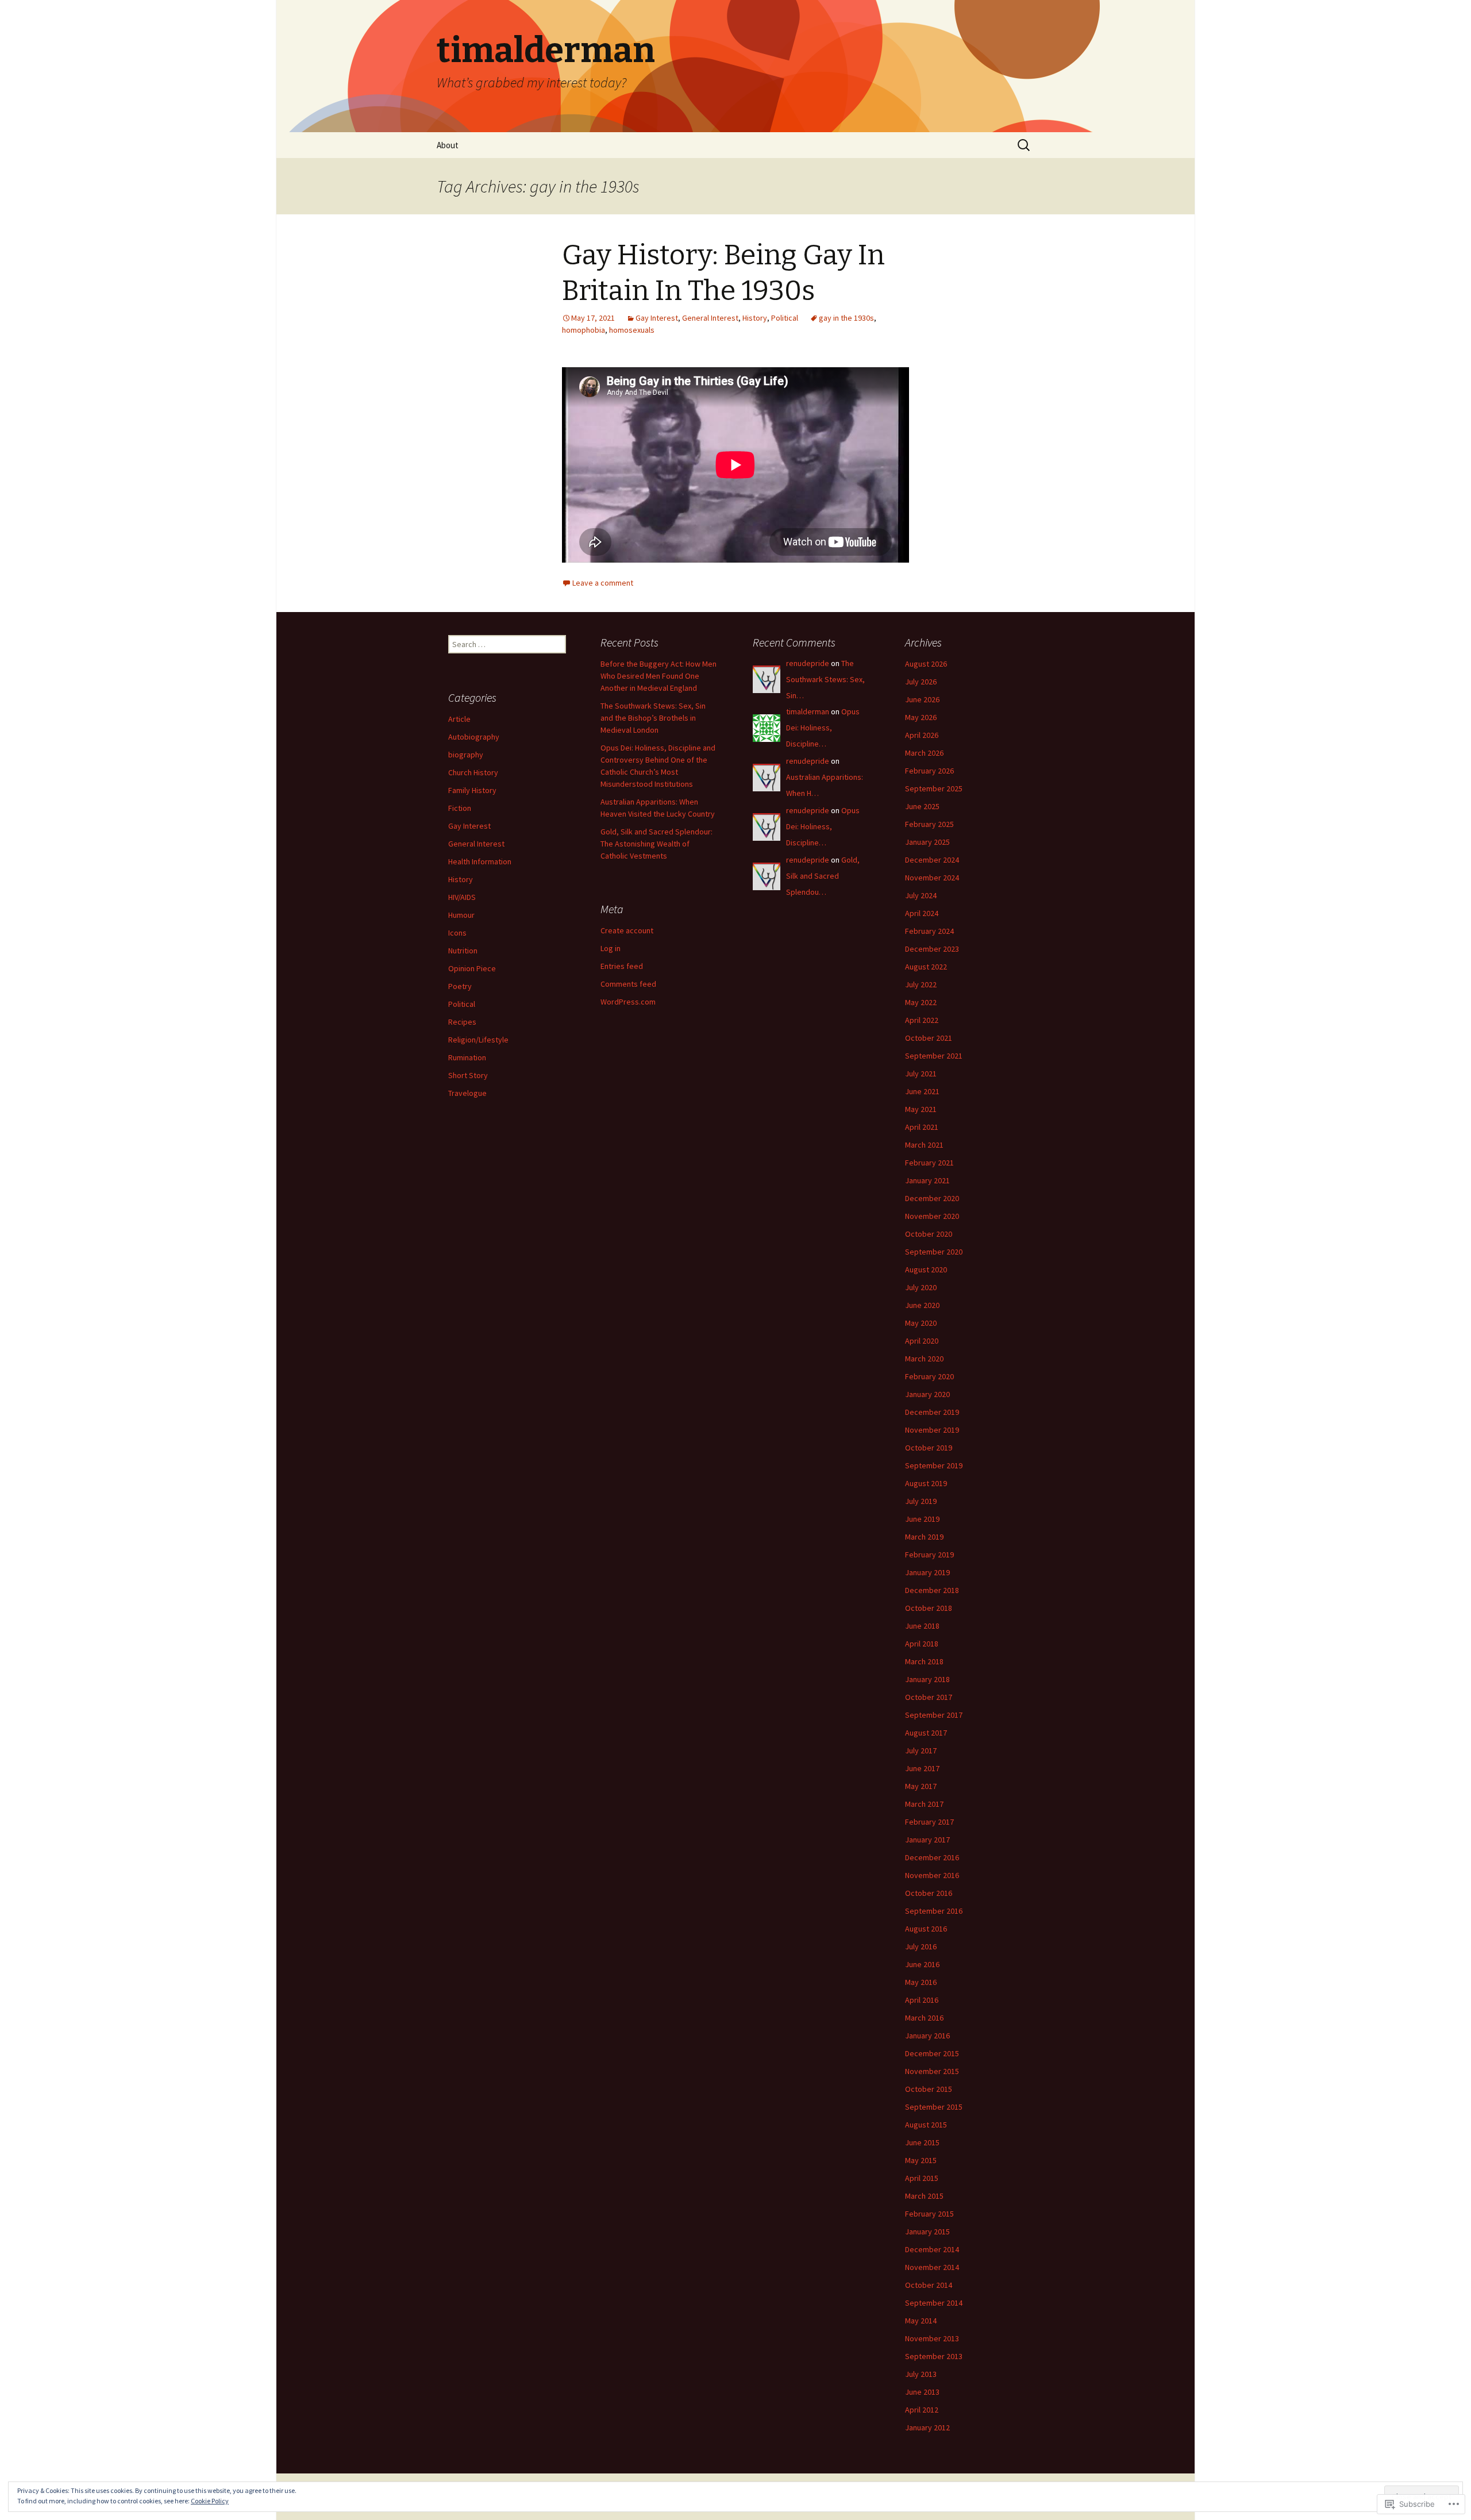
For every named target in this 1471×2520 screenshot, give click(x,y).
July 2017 (921, 1750)
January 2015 (927, 2232)
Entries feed (622, 966)
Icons (457, 933)
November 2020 (932, 1216)
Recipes (462, 1022)
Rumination (467, 1057)
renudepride (808, 663)
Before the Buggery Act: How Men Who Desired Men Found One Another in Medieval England (659, 676)
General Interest (710, 318)
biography (466, 755)
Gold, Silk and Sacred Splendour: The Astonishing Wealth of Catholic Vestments (656, 844)
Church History (473, 772)
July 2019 (921, 1501)
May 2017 (921, 1786)
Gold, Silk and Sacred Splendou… (823, 876)
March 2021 (924, 1145)
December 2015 (932, 2053)
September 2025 (934, 788)
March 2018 (924, 1661)
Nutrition (463, 951)
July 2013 (921, 2374)
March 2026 (924, 753)
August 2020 (926, 1269)
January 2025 (927, 842)
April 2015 (922, 2178)
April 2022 (922, 1020)
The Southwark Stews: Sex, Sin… (825, 679)
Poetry (460, 986)
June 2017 (922, 1768)
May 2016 (921, 1982)
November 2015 (932, 2071)
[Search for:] (1025, 145)
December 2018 (932, 1590)
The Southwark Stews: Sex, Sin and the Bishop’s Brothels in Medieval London (653, 718)
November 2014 (932, 2267)
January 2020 (927, 1394)
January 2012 (927, 2427)
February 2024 (929, 931)
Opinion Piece (472, 968)
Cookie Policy (210, 2501)
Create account (627, 930)
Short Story (468, 1075)
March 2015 (924, 2196)
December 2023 (932, 949)
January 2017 (927, 1840)
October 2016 (929, 1893)
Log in (611, 948)
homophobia (584, 330)
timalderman (808, 711)
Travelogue (467, 1093)
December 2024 (932, 860)
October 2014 (929, 2285)
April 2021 (922, 1127)
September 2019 (934, 1465)
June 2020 (922, 1305)
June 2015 (922, 2142)
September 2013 (934, 2356)
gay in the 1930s (846, 318)
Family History (472, 790)
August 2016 (926, 1929)
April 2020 (922, 1341)
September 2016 (934, 1911)
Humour (461, 915)
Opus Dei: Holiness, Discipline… (823, 728)
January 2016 (927, 2036)
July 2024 (921, 895)
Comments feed (628, 984)
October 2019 (929, 1448)
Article (459, 719)
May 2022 (921, 1002)
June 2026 (922, 699)
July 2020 (921, 1287)
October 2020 (929, 1234)
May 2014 (921, 2321)
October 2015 (929, 2089)
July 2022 (921, 984)
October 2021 (929, 1038)
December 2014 (932, 2249)
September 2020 (934, 1252)
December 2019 (932, 1412)
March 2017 (924, 1804)
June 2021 (922, 1091)
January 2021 (927, 1180)
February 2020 (929, 1376)
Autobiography (474, 737)
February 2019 (929, 1555)
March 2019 (924, 1537)
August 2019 (926, 1483)
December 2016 (932, 1857)
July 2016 (921, 1946)
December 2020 (932, 1198)
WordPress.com (628, 1002)
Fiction (460, 808)
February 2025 (929, 824)
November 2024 (932, 878)
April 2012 (922, 2410)
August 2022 (926, 967)
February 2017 (929, 1822)
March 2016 (924, 2018)
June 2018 (922, 1626)
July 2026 (921, 682)
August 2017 (926, 1733)
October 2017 (929, 1697)
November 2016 (932, 1875)
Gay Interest (657, 318)
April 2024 (922, 913)
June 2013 (922, 2392)
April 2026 (922, 735)
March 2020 (924, 1359)
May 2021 (921, 1109)
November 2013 (932, 2338)
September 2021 (934, 1056)
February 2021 (929, 1163)
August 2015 (926, 2125)
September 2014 (934, 2303)
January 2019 (927, 1572)
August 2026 (926, 664)
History (755, 318)
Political (785, 318)
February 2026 (929, 771)
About (448, 145)
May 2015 (921, 2160)
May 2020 (921, 1323)
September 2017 (934, 1715)
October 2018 (929, 1608)
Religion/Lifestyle (478, 1040)
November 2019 (932, 1430)
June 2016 (922, 1964)
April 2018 (922, 1644)
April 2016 (922, 2000)
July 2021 (921, 1074)
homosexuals (632, 330)
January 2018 (927, 1679)
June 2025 (922, 806)
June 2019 (922, 1519)
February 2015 (929, 2214)
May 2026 (921, 717)
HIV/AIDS (462, 897)
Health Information (480, 861)
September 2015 (934, 2107)
